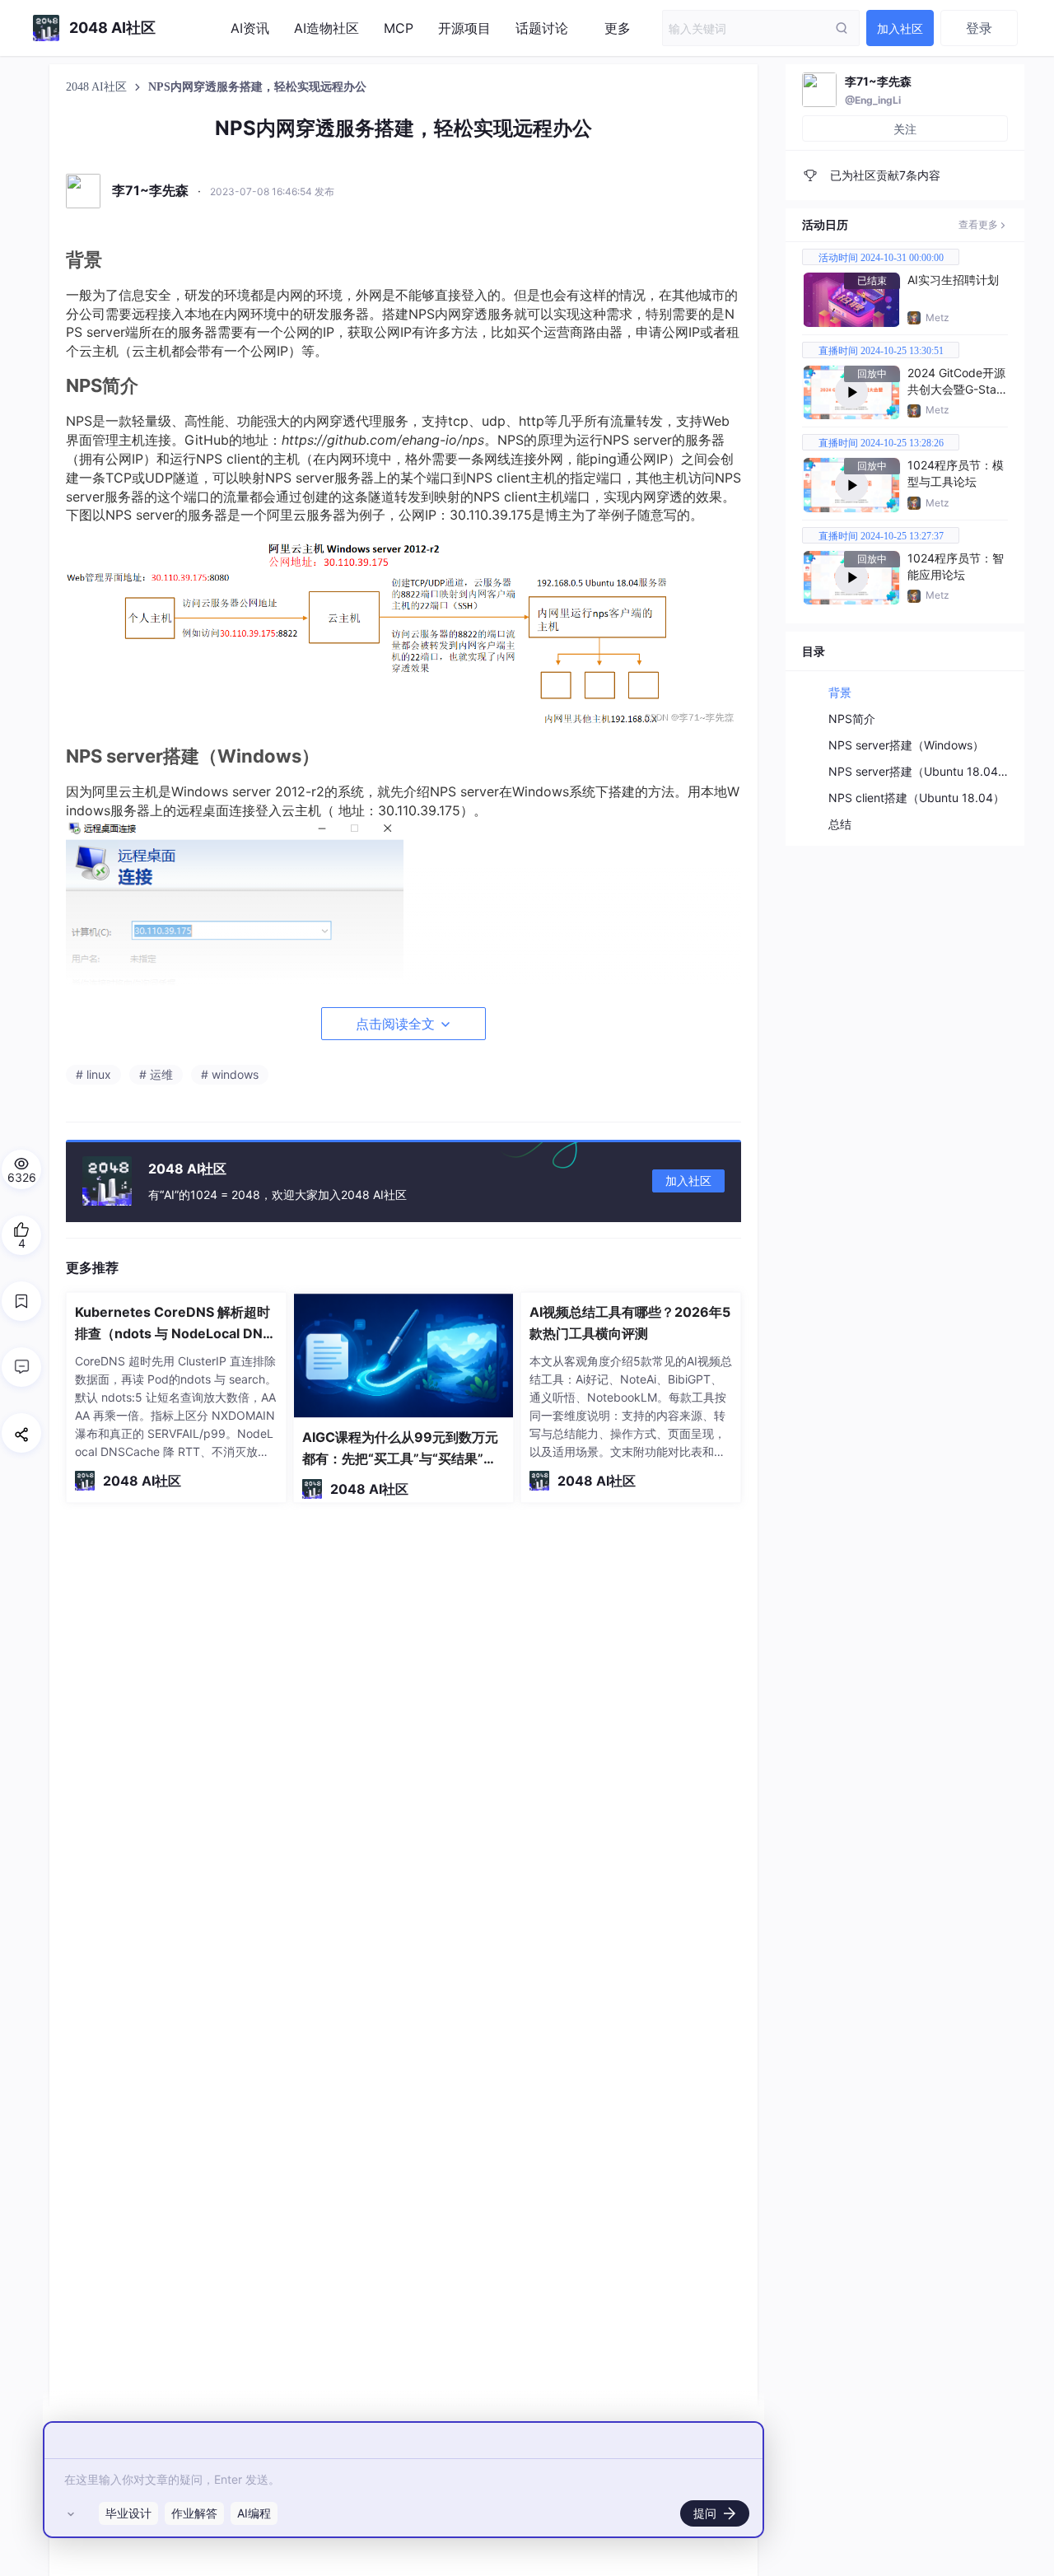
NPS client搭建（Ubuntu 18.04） (916, 798)
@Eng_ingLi (873, 100)
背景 (840, 692)
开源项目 (464, 28)
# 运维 (156, 1074)
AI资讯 (250, 28)
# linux (93, 1074)
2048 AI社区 (98, 87)
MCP (399, 28)
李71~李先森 (878, 81)
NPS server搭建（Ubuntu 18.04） (919, 771)
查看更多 (978, 224)
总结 (840, 824)
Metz (937, 317)
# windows (230, 1074)
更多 (618, 28)
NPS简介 (852, 719)
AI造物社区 (326, 28)
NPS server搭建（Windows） (906, 745)
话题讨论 (542, 28)
